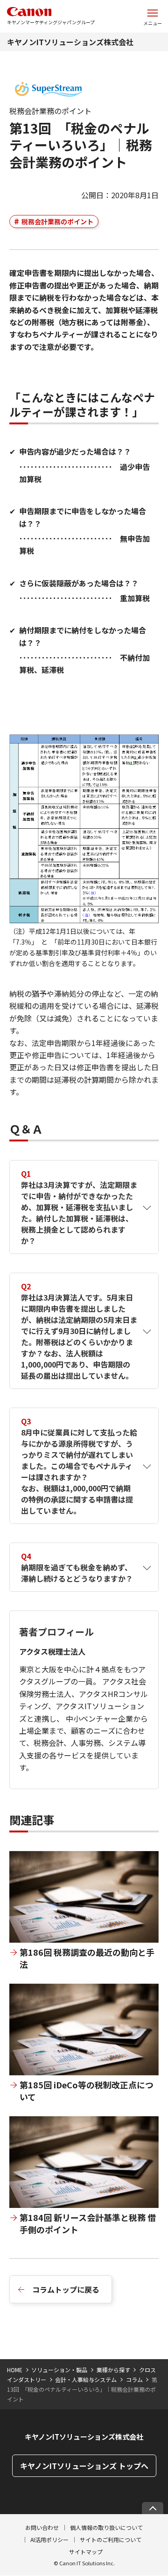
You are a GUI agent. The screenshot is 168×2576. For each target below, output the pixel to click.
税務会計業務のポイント (57, 221)
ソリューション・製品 (59, 2370)
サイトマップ (86, 2552)
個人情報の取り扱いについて (106, 2527)
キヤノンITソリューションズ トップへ (84, 2466)
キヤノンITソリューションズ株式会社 (70, 42)
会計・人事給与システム (86, 2379)
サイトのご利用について (111, 2539)
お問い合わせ (42, 2527)
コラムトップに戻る (66, 2289)
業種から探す (113, 2370)
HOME (15, 2370)
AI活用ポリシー (49, 2539)
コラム (134, 2379)
